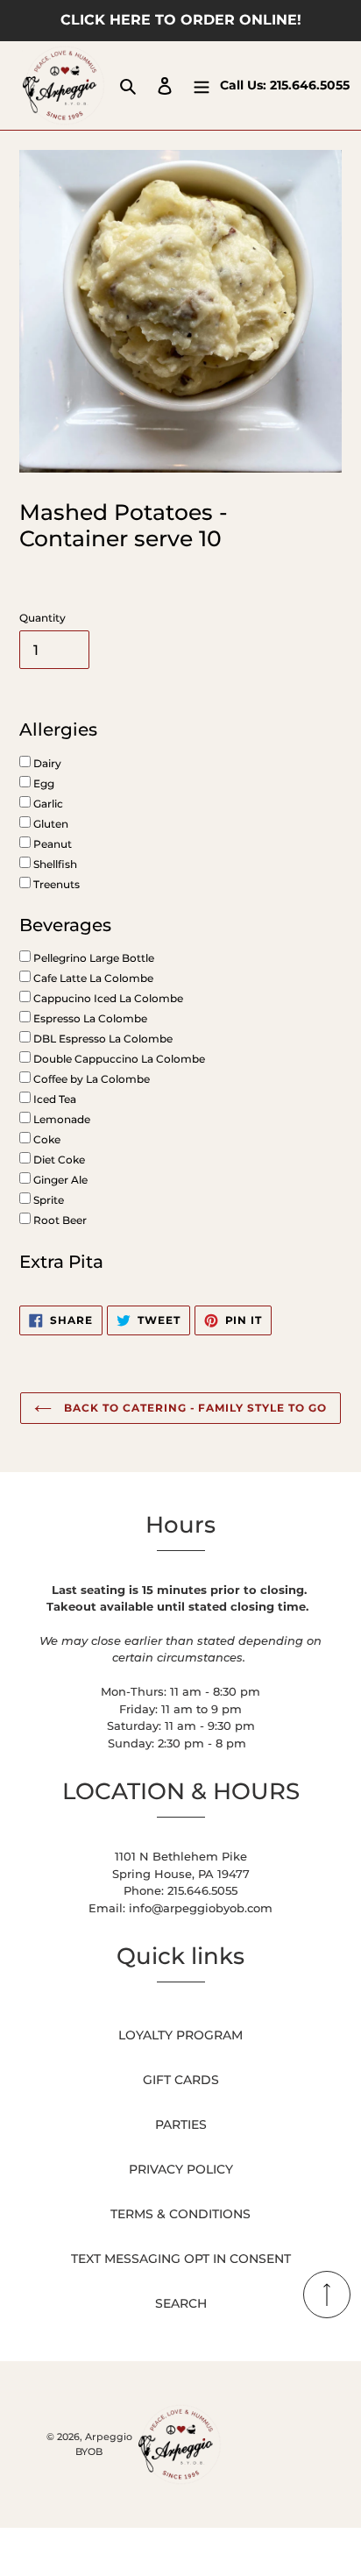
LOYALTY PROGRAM (180, 2035)
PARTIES (181, 2124)
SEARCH (181, 2303)
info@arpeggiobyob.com (201, 1908)
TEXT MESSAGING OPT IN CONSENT (181, 2259)
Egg (42, 783)
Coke (46, 1139)
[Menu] (202, 85)
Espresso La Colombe (89, 1018)
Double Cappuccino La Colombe (118, 1059)
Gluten (50, 824)
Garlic (47, 804)
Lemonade (60, 1119)
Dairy (46, 763)
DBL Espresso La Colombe (102, 1039)
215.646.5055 (310, 85)
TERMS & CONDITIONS (180, 2214)
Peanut (51, 844)
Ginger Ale (59, 1180)
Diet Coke (58, 1160)
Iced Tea (53, 1099)
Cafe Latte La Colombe (92, 978)
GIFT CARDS (181, 2080)
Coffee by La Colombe (90, 1079)
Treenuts (55, 884)
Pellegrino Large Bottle (92, 958)
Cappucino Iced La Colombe (107, 998)
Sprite (47, 1200)
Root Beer (59, 1220)
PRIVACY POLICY (181, 2169)
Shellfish (54, 864)
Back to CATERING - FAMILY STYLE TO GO (193, 1408)
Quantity (42, 618)
